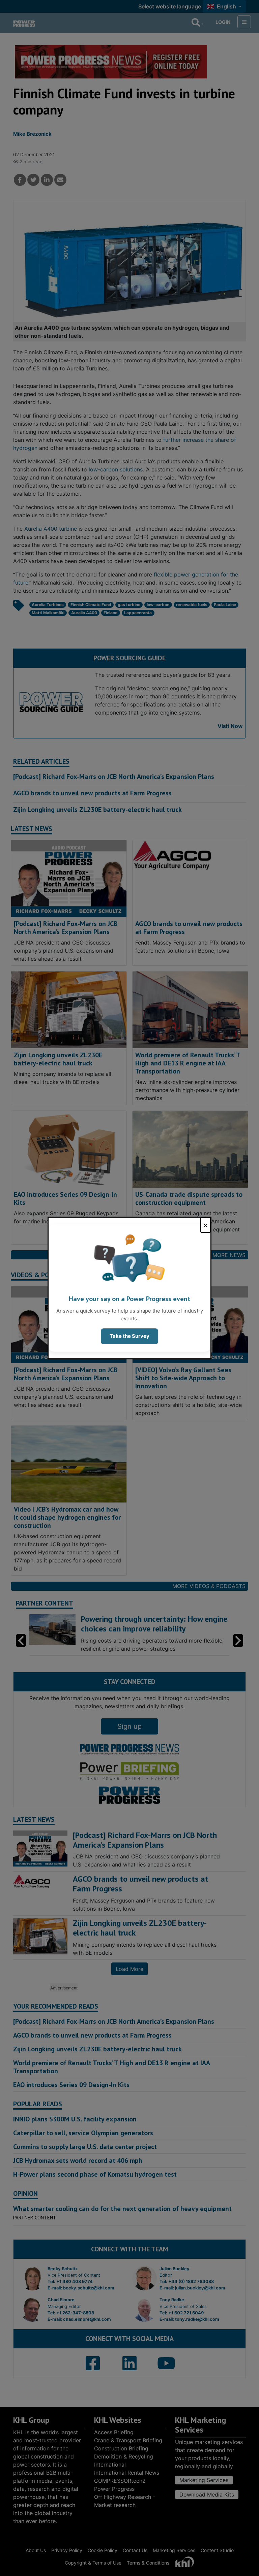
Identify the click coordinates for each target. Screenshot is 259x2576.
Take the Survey (129, 1336)
